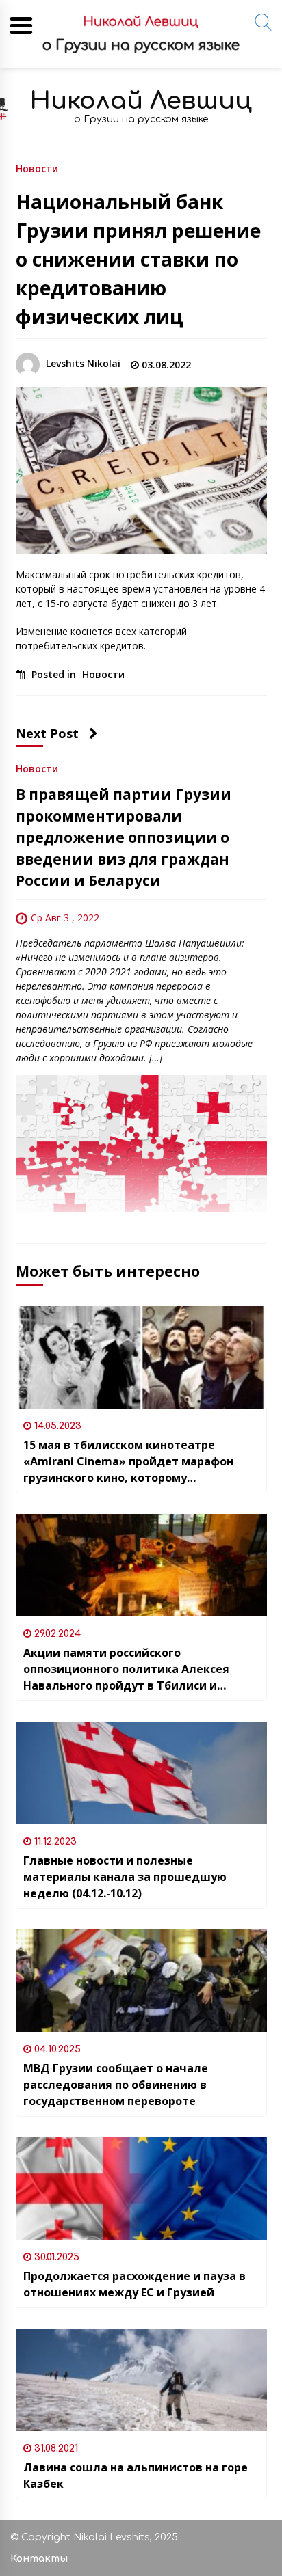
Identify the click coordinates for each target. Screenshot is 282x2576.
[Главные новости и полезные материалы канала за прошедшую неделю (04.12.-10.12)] (141, 1773)
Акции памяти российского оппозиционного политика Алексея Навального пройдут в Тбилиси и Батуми (126, 1669)
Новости (37, 168)
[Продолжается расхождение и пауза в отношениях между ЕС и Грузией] (141, 2188)
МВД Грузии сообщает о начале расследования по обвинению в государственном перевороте (116, 2085)
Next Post (47, 733)
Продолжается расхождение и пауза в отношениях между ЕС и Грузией (134, 2284)
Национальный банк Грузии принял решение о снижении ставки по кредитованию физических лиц (138, 259)
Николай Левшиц (141, 101)
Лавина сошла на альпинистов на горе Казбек (136, 2476)
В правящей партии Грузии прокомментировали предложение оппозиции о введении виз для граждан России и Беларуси (124, 837)
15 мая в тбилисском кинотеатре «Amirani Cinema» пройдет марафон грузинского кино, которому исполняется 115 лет (128, 1462)
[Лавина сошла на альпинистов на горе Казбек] (141, 2380)
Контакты (39, 2559)
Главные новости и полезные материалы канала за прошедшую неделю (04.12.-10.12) (125, 1877)
